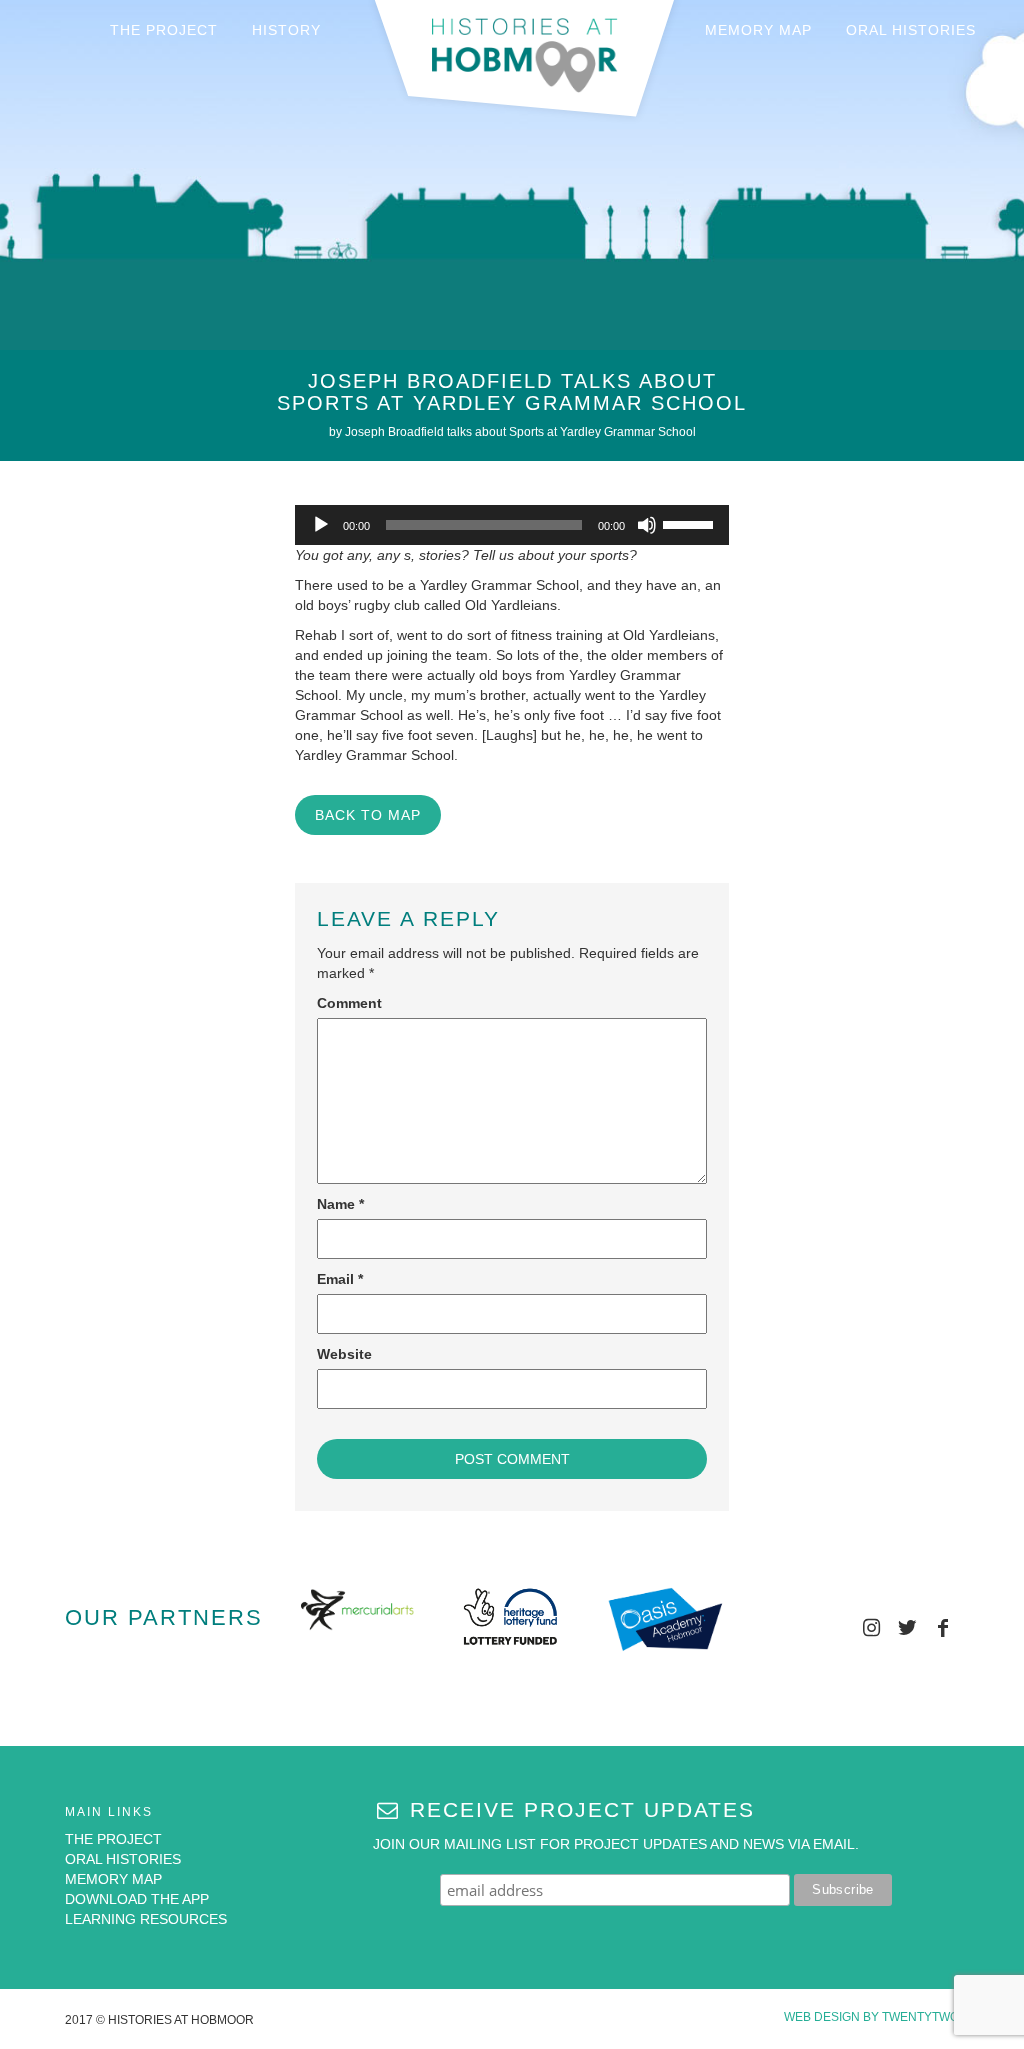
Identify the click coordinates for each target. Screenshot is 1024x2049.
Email (340, 1279)
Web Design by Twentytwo (871, 2017)
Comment (349, 1003)
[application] (512, 525)
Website (344, 1354)
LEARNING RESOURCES (146, 1919)
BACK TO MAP (368, 815)
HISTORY (286, 30)
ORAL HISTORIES (911, 30)
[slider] (691, 523)
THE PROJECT (164, 30)
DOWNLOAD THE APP (137, 1899)
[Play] (321, 525)
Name (340, 1204)
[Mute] (647, 525)
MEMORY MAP (758, 30)
